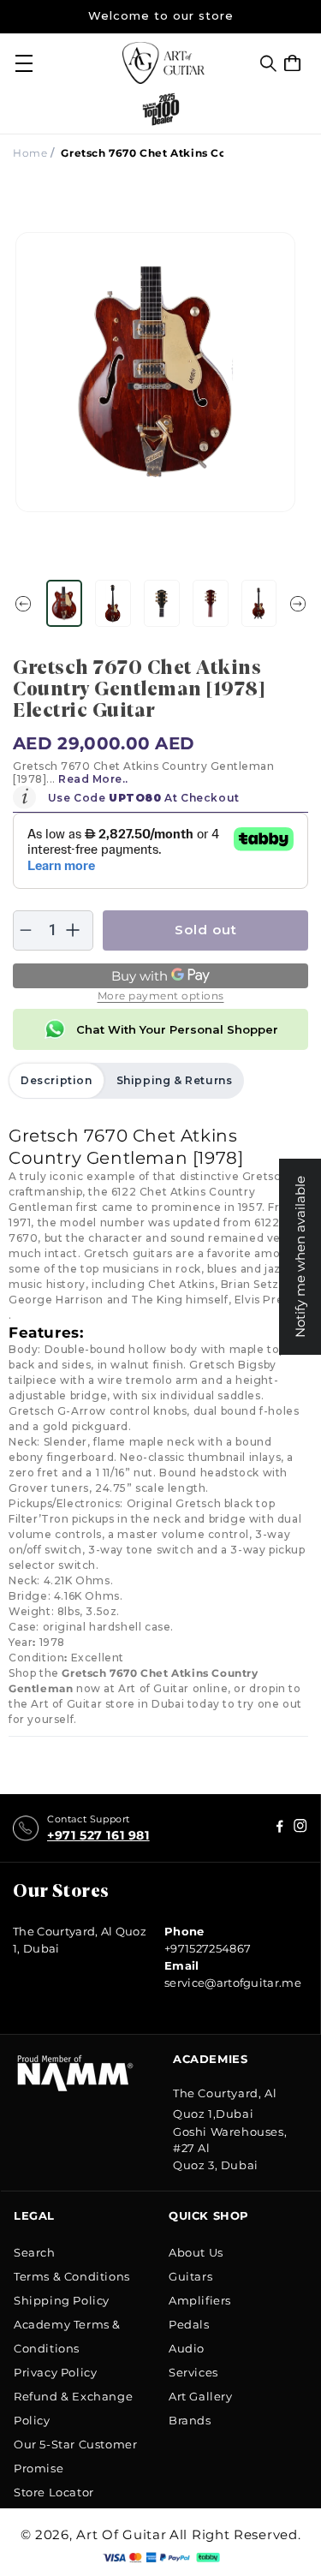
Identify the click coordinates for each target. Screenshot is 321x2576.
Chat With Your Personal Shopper (177, 1029)
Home (30, 153)
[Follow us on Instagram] (280, 1828)
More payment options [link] (161, 996)
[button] (268, 63)
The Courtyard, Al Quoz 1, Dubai (80, 1940)
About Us (196, 2252)
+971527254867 (208, 1948)
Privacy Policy (55, 2372)
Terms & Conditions (72, 2276)
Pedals (189, 2324)
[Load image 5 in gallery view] (259, 603)
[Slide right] (298, 604)
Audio (187, 2348)
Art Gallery (201, 2396)
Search (35, 2252)
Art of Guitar (121, 2534)
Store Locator (54, 2492)
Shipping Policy (62, 2300)
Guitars (190, 2276)
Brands (190, 2420)
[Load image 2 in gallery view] (113, 603)
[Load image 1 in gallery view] (64, 603)
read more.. (93, 779)
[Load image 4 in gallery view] (211, 603)
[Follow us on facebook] (300, 1828)
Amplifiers (200, 2300)
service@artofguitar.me (233, 1983)
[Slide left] (23, 604)
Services (193, 2372)
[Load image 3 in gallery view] (162, 603)
